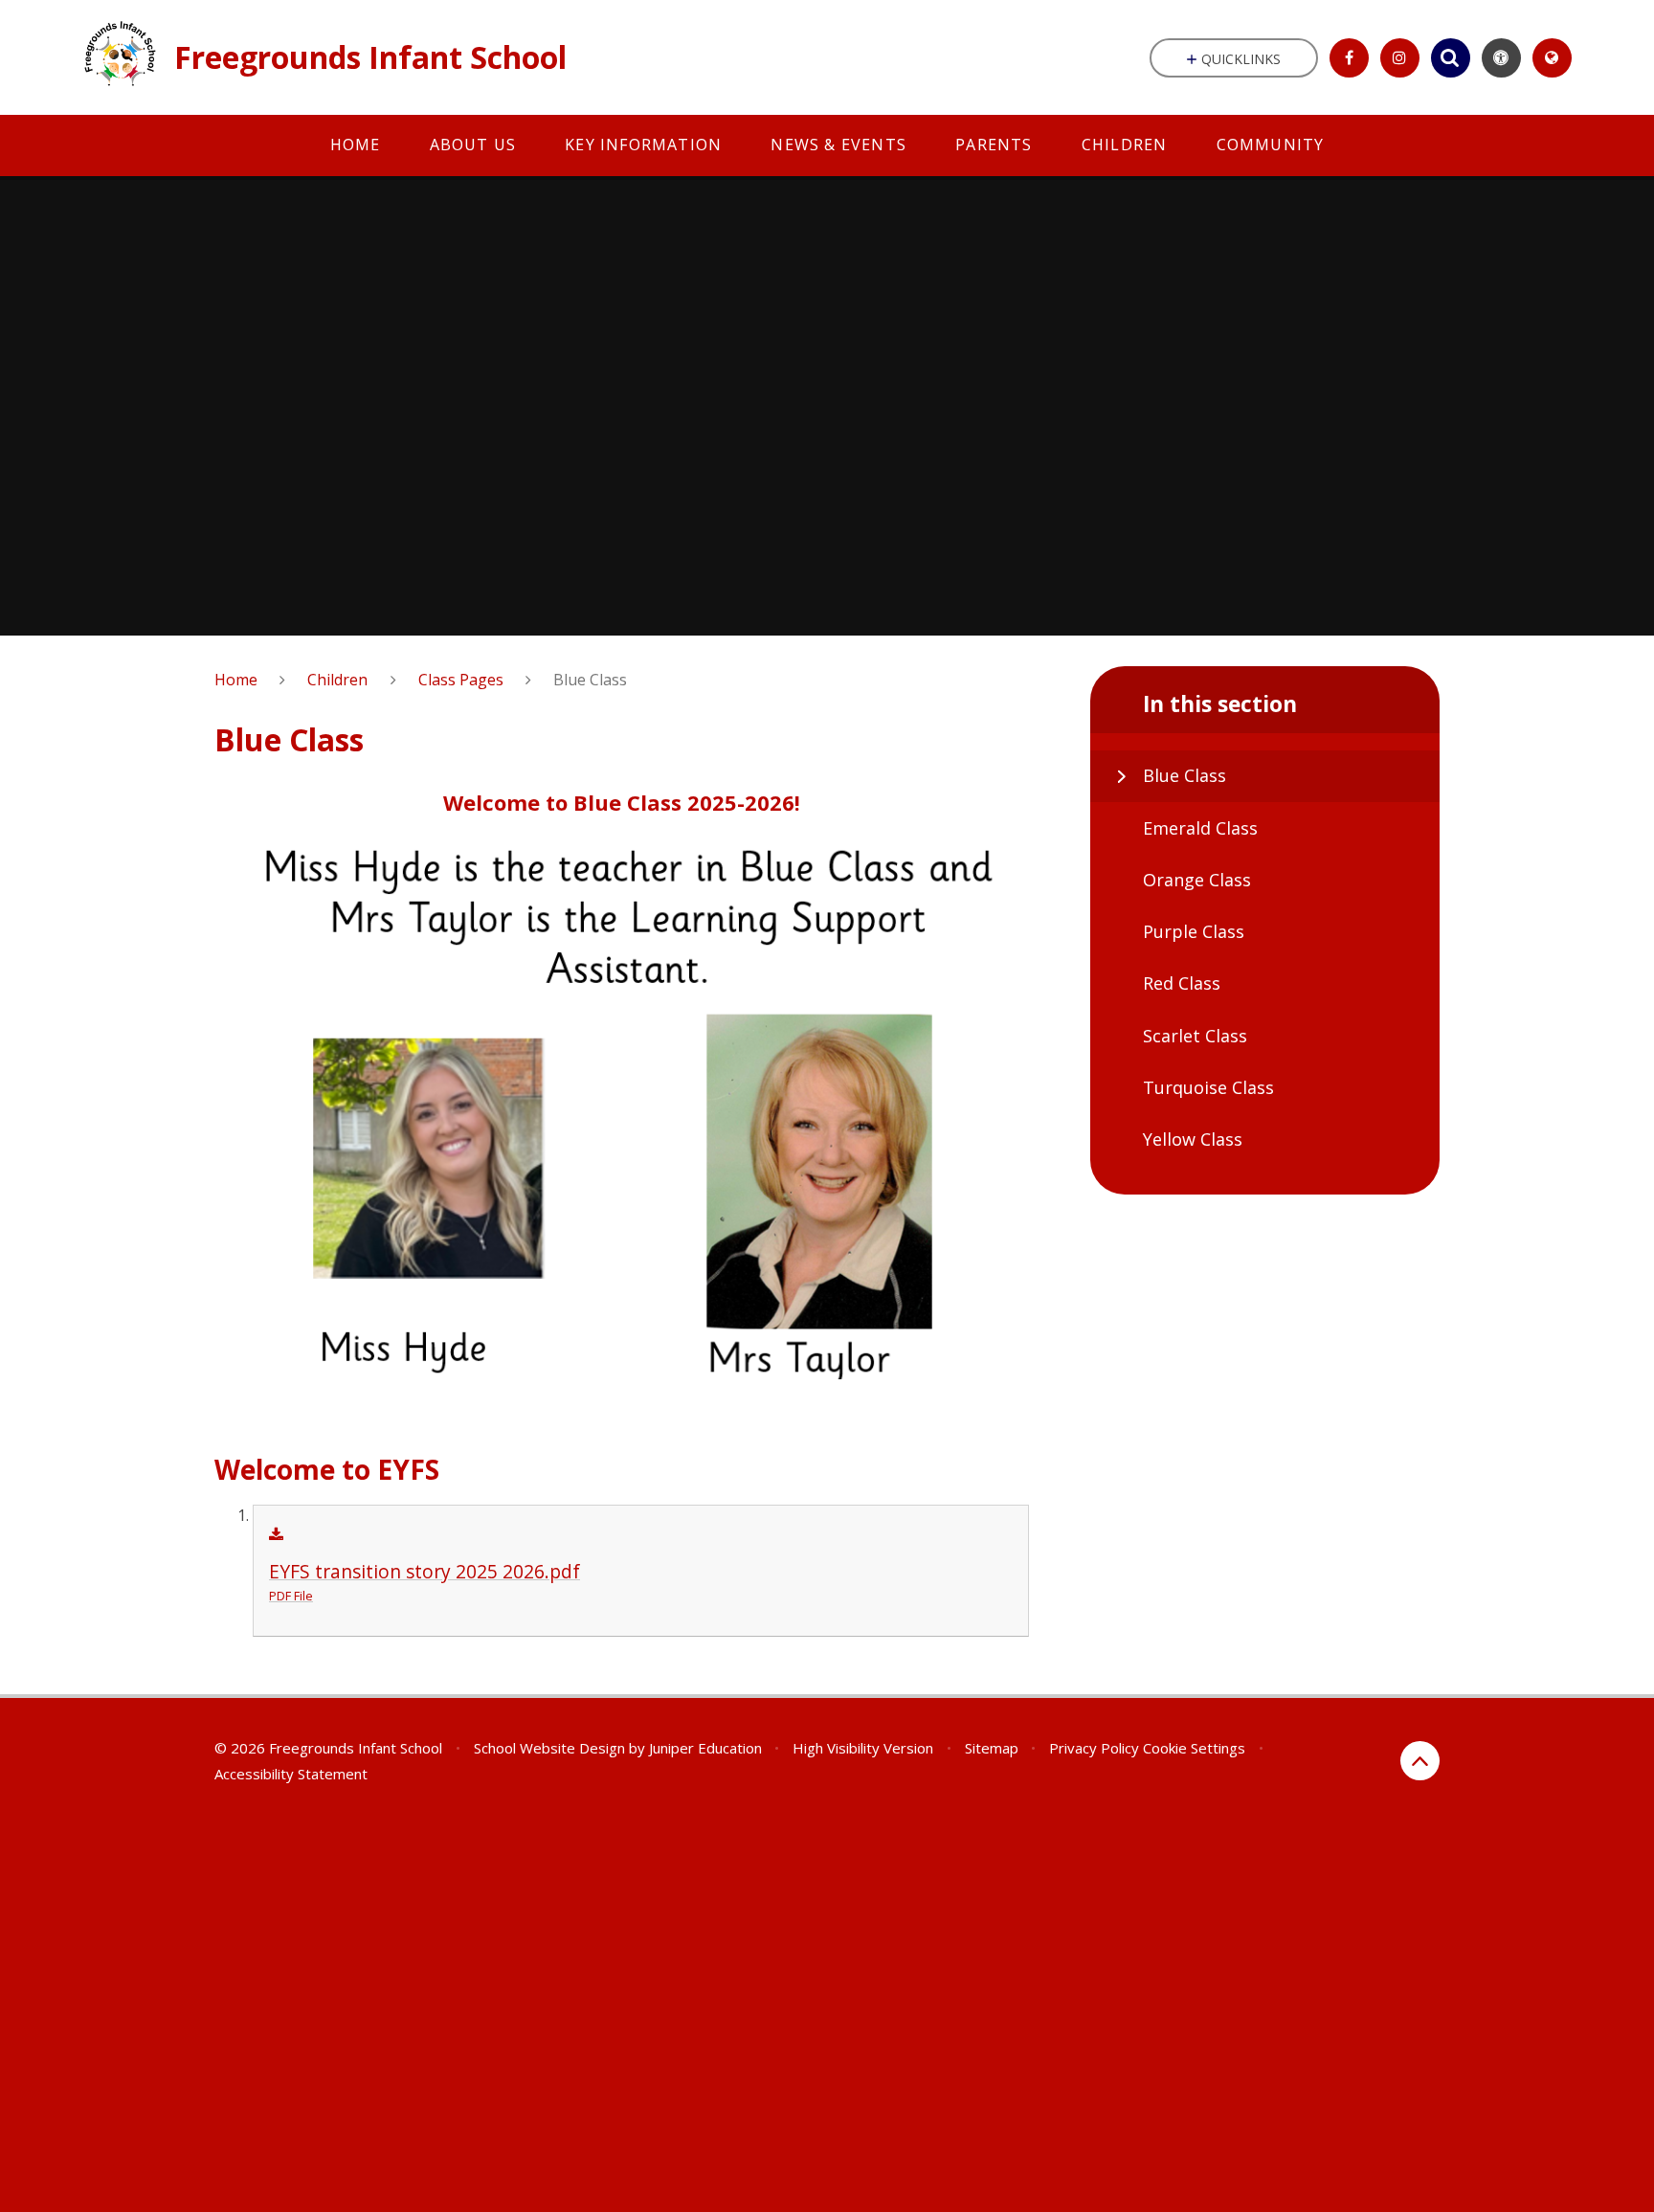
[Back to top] (1420, 1761)
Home (236, 680)
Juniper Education (705, 1748)
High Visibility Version (863, 1748)
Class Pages (461, 680)
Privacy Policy (1094, 1748)
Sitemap (992, 1748)
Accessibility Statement (291, 1774)
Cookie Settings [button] (1194, 1748)
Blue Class (590, 680)
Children (337, 680)
